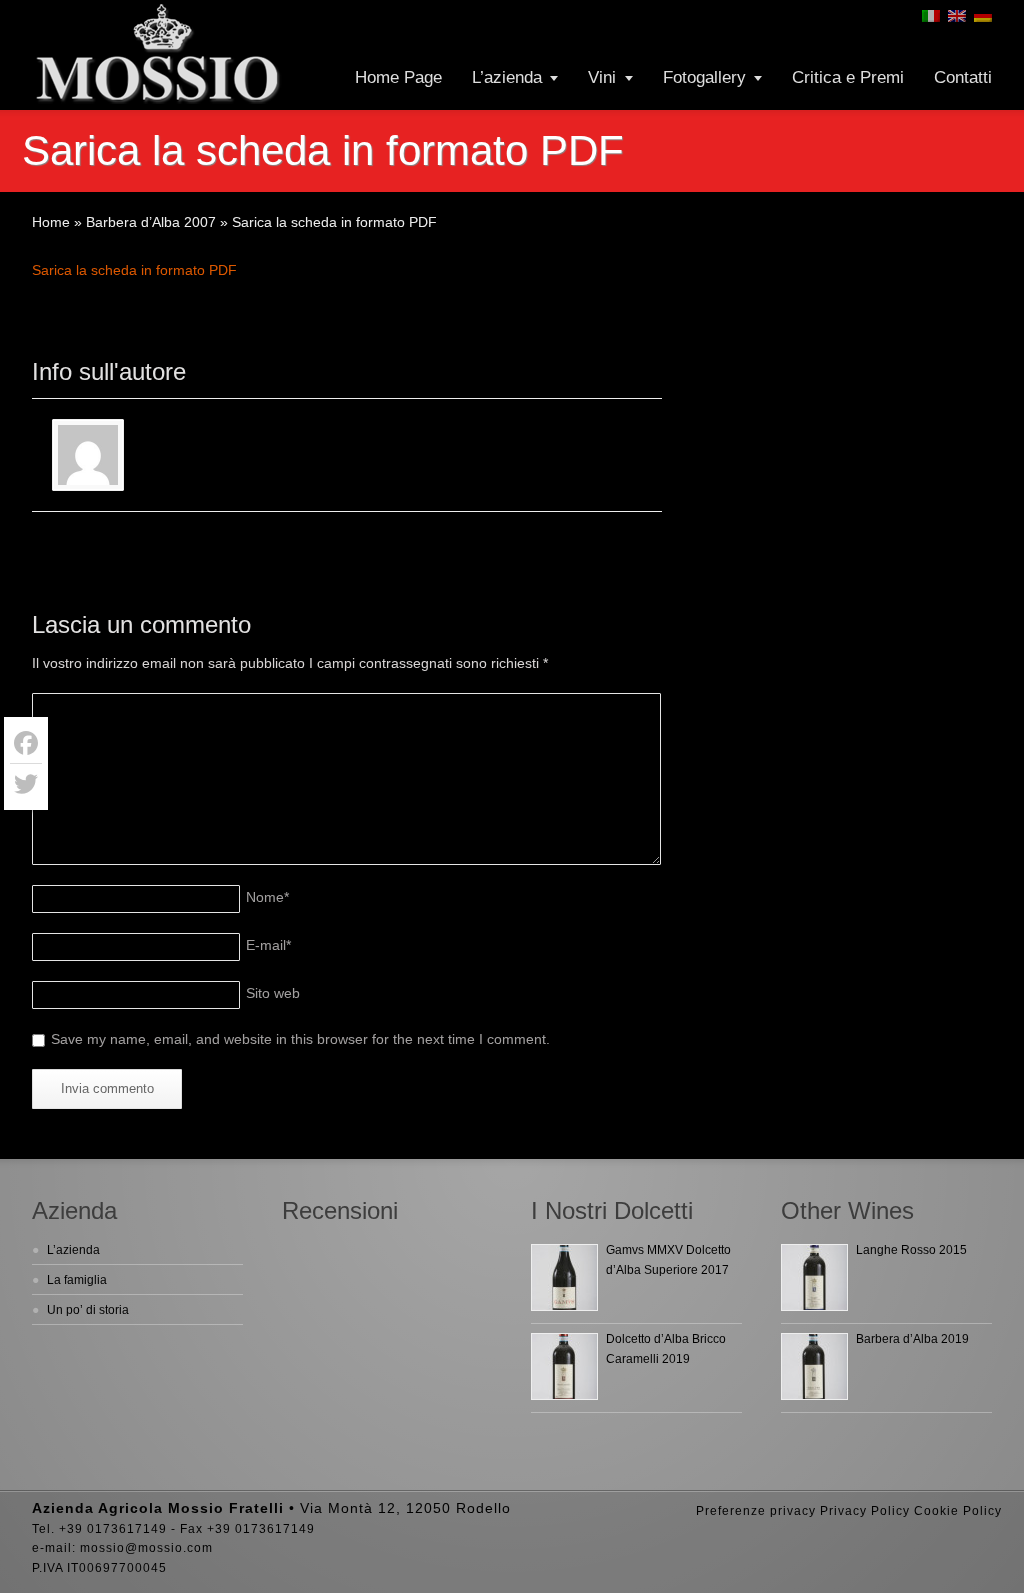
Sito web (273, 993)
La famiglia (77, 1280)
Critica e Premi (848, 77)
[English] (957, 16)
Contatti (963, 77)
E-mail (268, 945)
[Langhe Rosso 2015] (814, 1277)
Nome (267, 897)
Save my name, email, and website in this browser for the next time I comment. (300, 1039)
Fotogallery (704, 77)
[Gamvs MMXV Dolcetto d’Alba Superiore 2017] (564, 1277)
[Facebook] (26, 743)
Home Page (398, 77)
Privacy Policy (865, 1511)
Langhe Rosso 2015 (911, 1250)
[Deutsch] (983, 16)
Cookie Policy (958, 1511)
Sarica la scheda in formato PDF (134, 270)
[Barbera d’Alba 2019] (814, 1366)
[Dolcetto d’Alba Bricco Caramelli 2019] (564, 1366)
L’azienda (507, 77)
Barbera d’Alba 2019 (912, 1339)
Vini (602, 77)
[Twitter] (26, 784)
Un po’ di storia (88, 1310)
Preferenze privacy (756, 1511)
